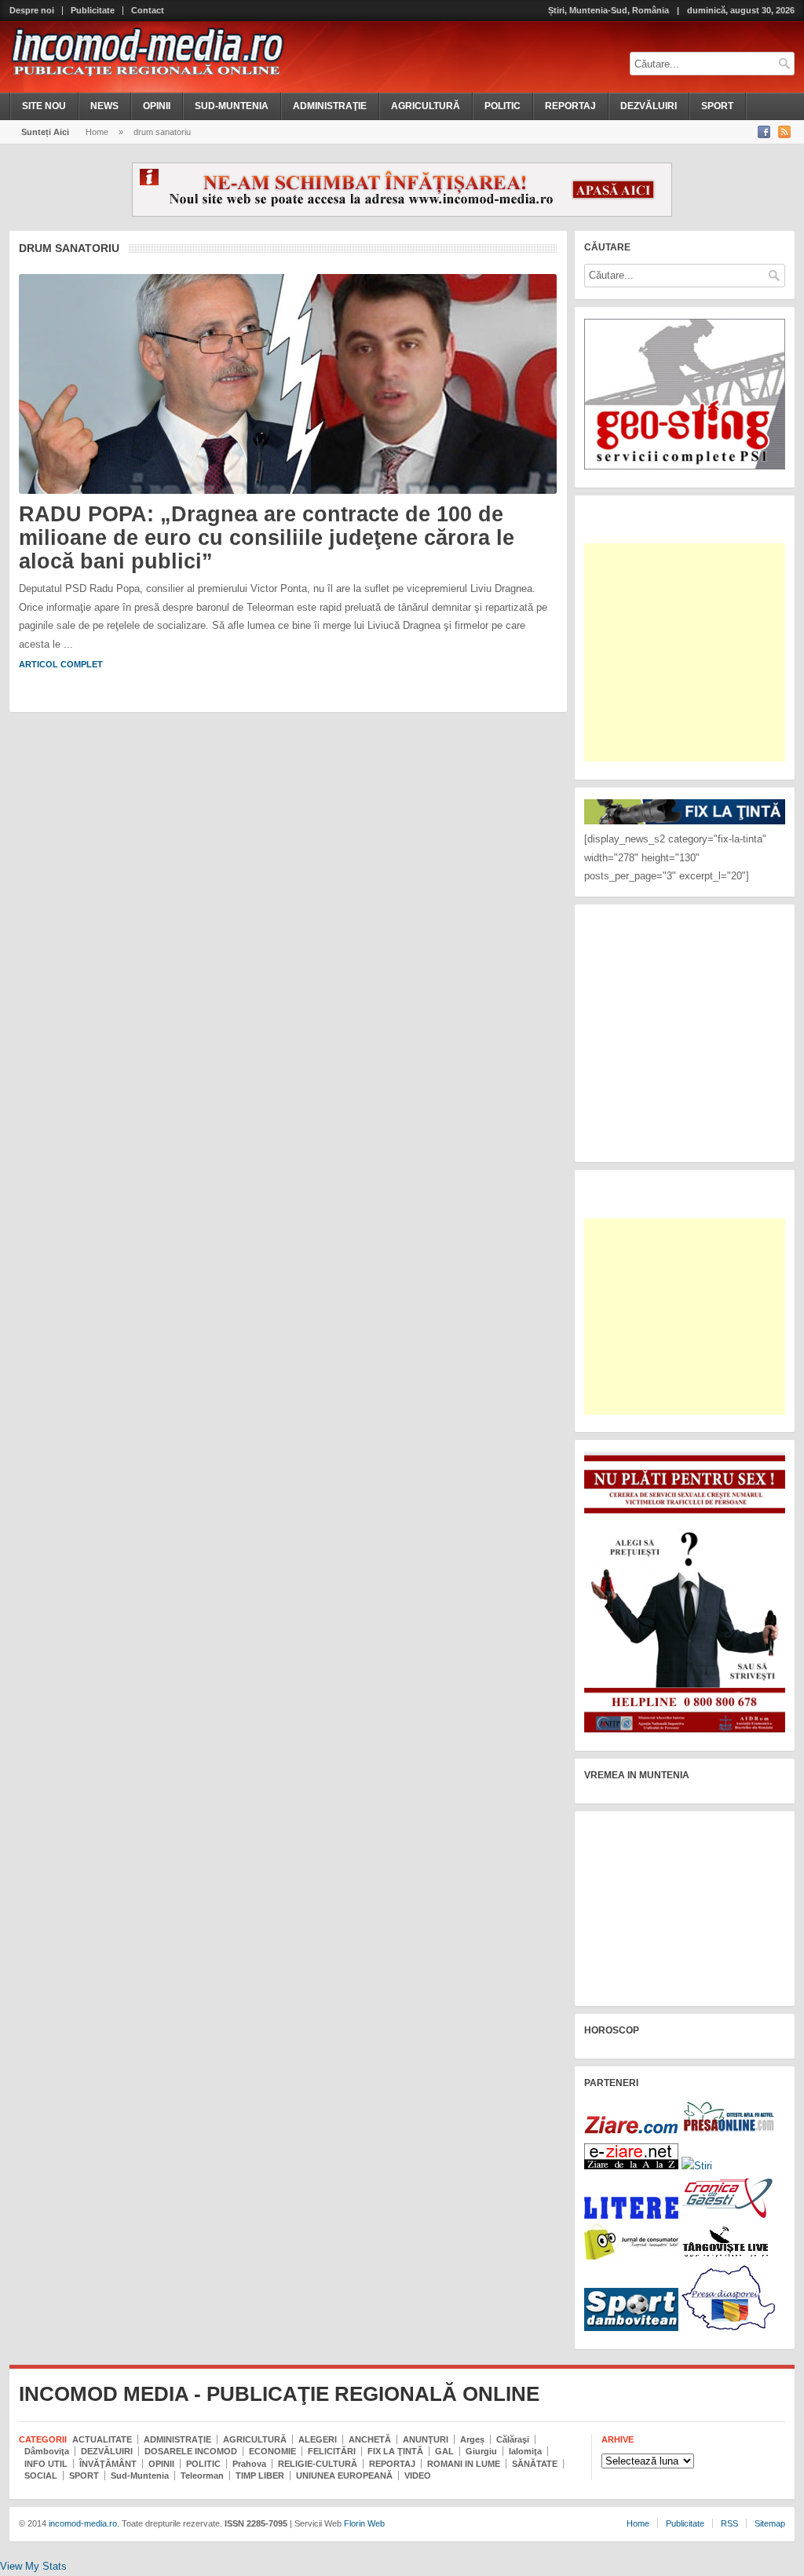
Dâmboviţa (47, 2451)
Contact (148, 11)
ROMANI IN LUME (464, 2464)
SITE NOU (44, 106)
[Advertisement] (693, 652)
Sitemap (770, 2523)
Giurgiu (481, 2451)
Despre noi (32, 11)
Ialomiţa (525, 2451)
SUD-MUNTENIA (232, 106)
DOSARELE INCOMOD (191, 2451)
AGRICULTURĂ (426, 106)
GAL (444, 2451)
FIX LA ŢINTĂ (395, 2451)
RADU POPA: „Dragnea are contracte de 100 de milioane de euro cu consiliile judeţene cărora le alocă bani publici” (267, 537)
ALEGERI (318, 2439)
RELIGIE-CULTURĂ (318, 2464)
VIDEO (418, 2476)
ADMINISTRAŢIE (330, 106)
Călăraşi (513, 2439)
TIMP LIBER (260, 2476)
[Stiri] (697, 2166)
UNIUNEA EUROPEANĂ (344, 2476)
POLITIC (502, 106)
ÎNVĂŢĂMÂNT (108, 2464)
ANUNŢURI (426, 2439)
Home (97, 132)
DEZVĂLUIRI (649, 106)
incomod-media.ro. (83, 2523)
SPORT (717, 106)
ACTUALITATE (102, 2439)
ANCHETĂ (370, 2439)
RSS (729, 2523)
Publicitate (93, 11)
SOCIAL (41, 2476)
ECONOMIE (272, 2451)
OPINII (157, 106)
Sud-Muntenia (140, 2476)
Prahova (249, 2464)
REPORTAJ (570, 106)
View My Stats (33, 2566)
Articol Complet (61, 664)
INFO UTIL (46, 2464)
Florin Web (364, 2523)
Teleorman (202, 2476)
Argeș (472, 2439)
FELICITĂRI (332, 2451)
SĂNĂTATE (535, 2464)
